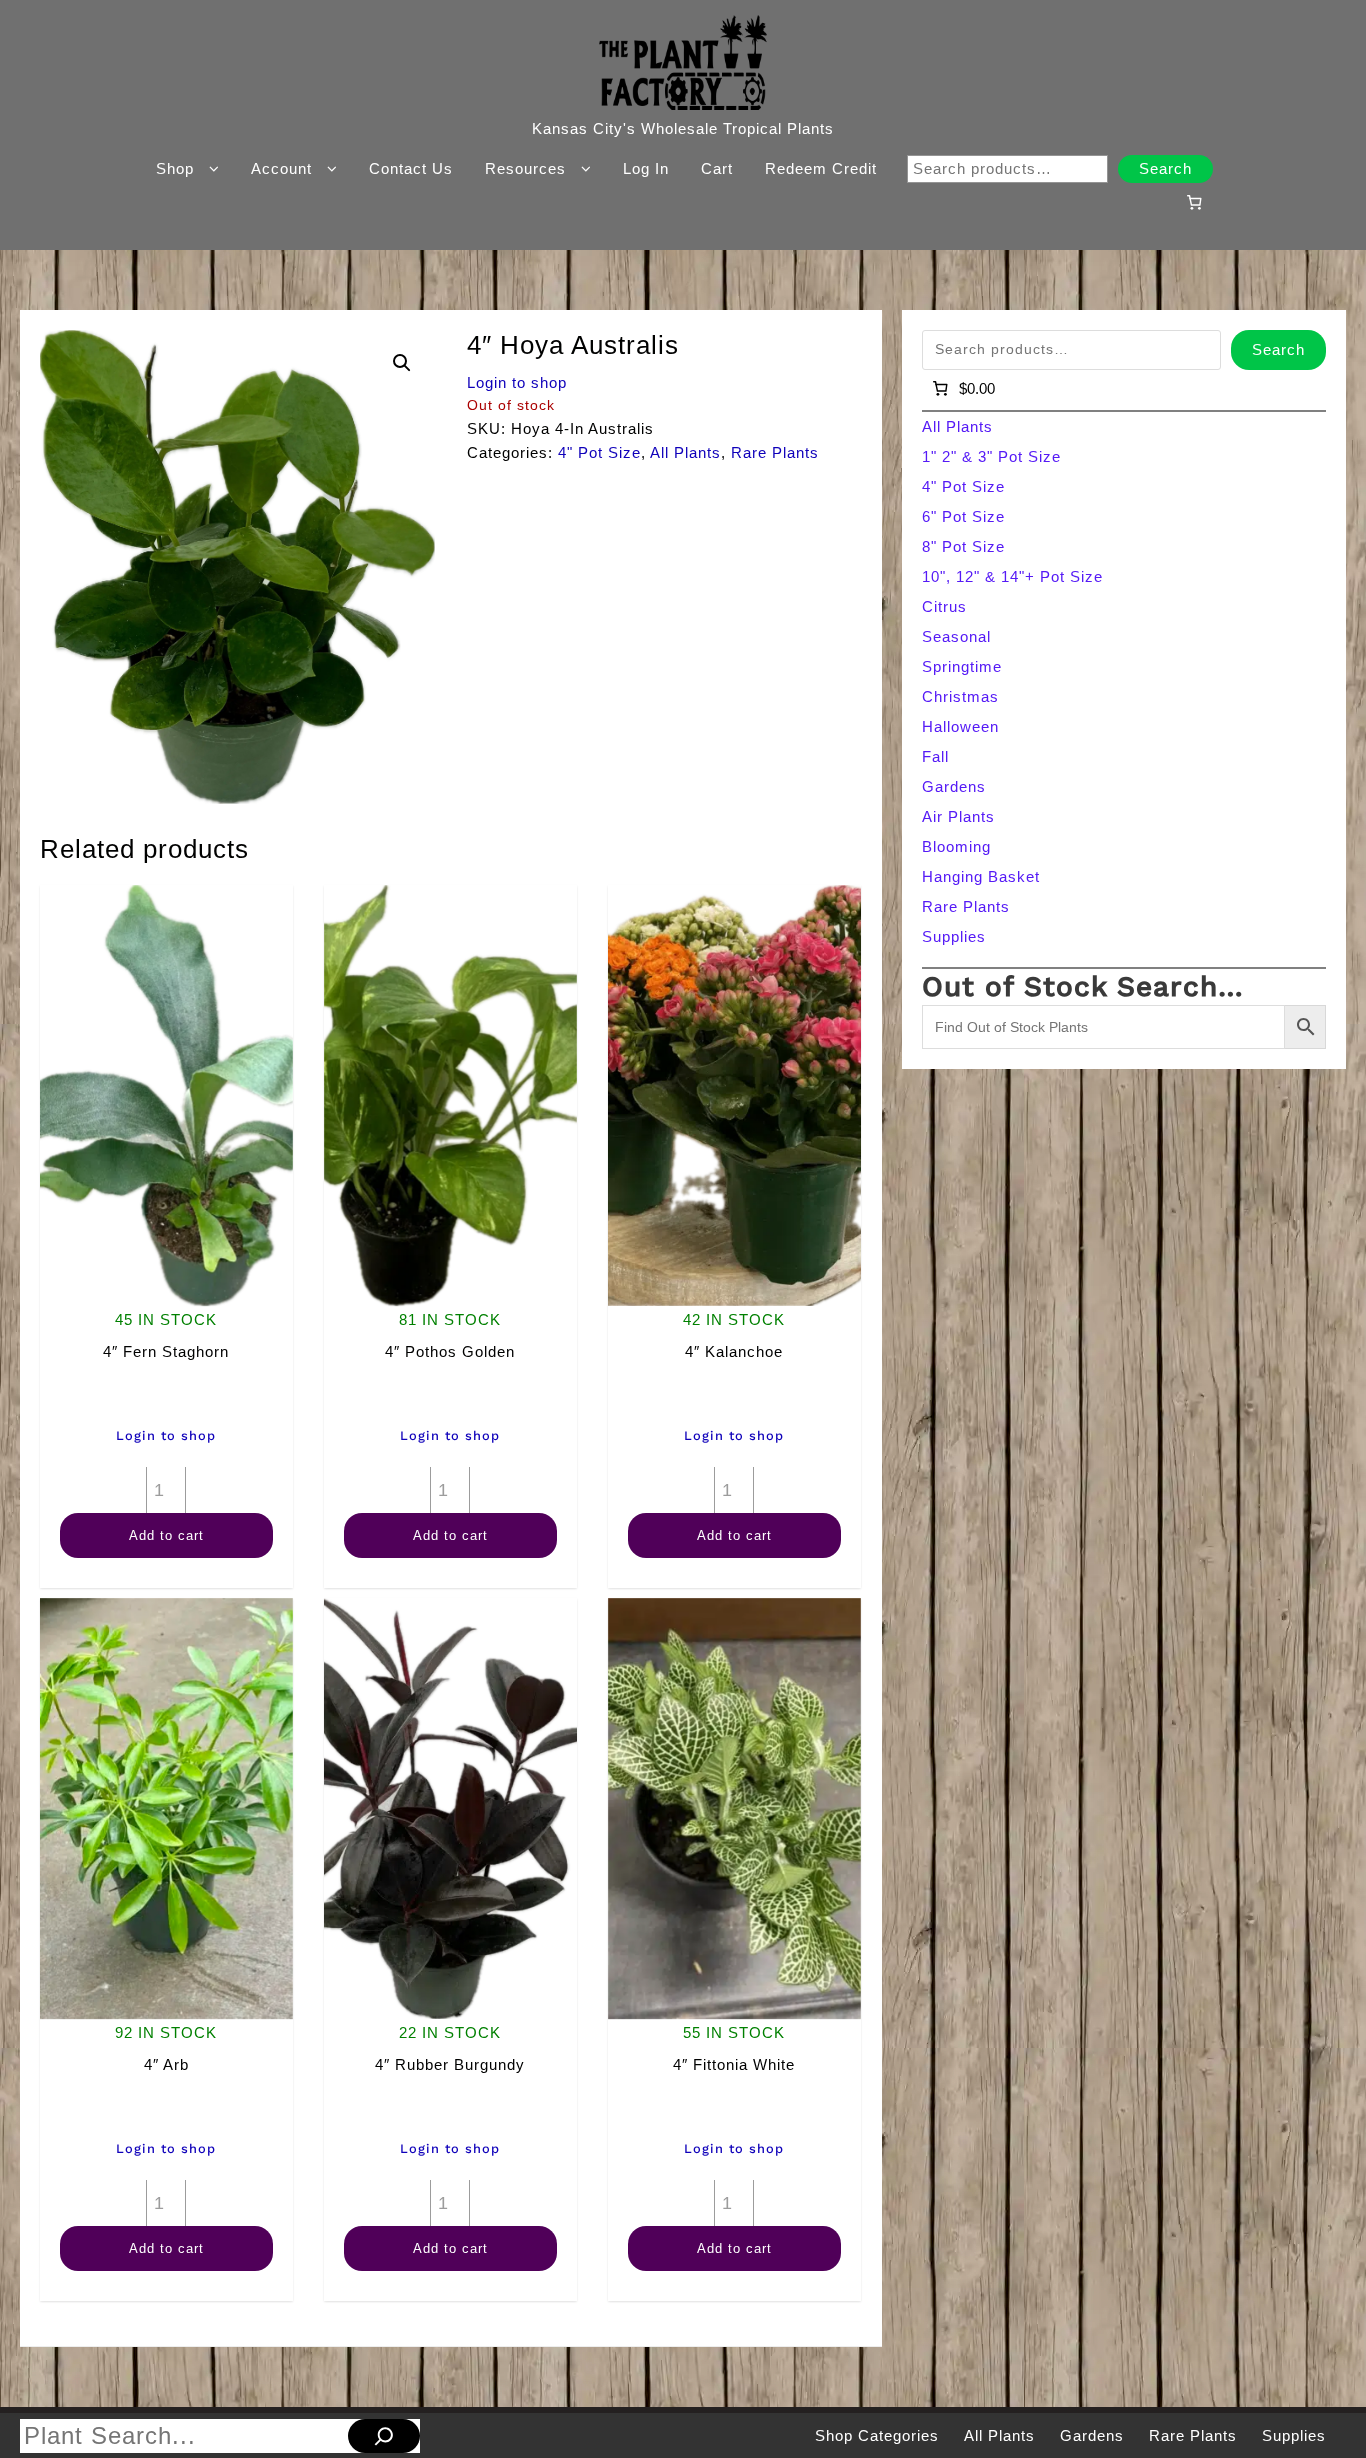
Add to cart (166, 1535)
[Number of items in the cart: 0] (1194, 202)
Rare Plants (775, 452)
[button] (402, 363)
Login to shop (517, 382)
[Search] (384, 2436)
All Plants (685, 452)
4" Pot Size (599, 452)
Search (1165, 168)
